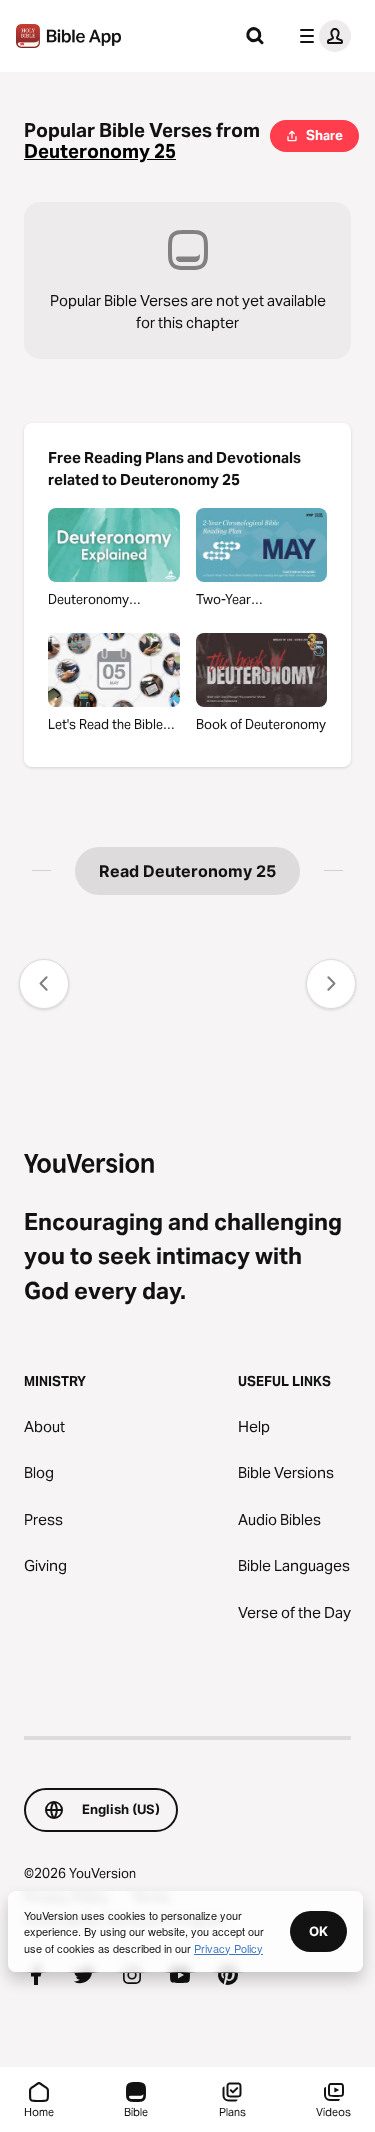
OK (318, 1931)
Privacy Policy (228, 1948)
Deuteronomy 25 (100, 151)
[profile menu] (321, 36)
